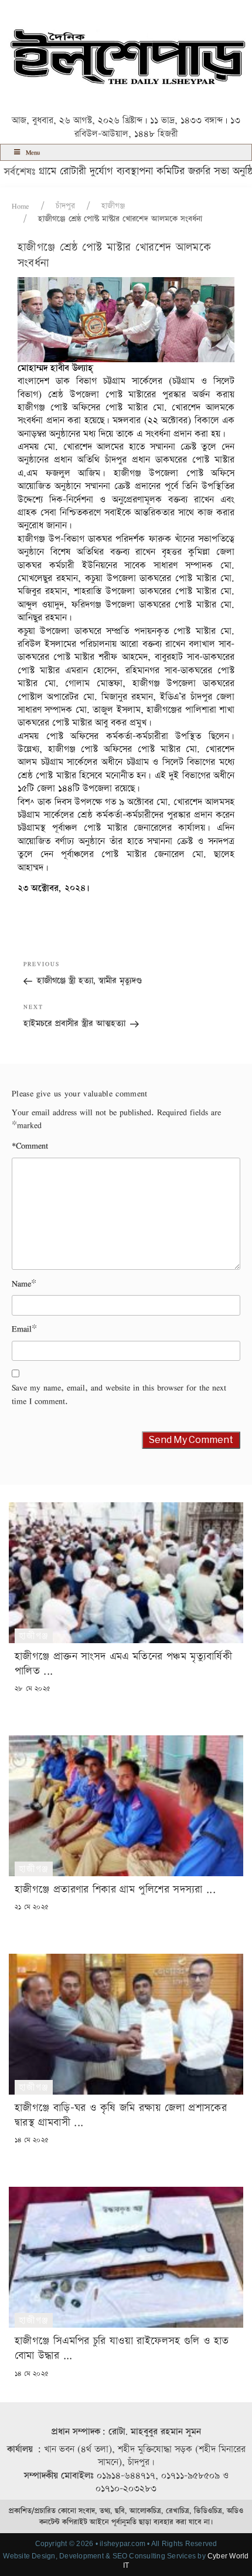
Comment (30, 1146)
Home (21, 206)
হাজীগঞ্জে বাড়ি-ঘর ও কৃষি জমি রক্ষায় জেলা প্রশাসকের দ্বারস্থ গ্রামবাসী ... (121, 2115)
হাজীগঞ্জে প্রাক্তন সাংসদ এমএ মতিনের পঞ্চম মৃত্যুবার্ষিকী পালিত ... (123, 1664)
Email (22, 1329)
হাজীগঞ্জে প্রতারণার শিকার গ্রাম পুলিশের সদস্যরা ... (115, 1889)
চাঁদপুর (65, 206)
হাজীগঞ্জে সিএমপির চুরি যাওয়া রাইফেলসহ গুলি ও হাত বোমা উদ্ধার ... (122, 2348)
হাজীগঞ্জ (113, 206)
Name (21, 1284)
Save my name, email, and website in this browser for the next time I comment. (119, 1394)
